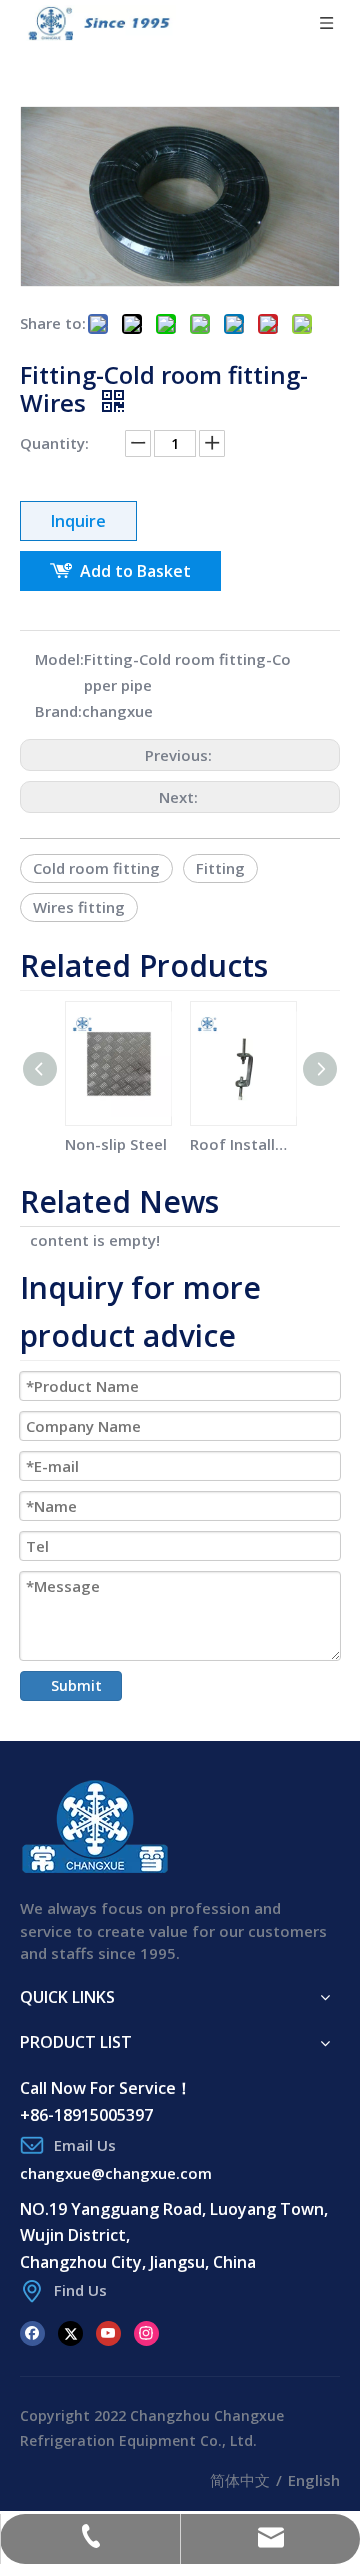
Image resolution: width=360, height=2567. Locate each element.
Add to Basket (135, 571)
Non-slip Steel (116, 1144)
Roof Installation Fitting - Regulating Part (242, 1144)
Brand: (58, 711)
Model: (59, 659)
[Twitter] (70, 2331)
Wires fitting (79, 907)
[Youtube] (108, 2331)
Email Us (85, 2145)
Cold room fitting (96, 868)
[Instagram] (146, 2331)
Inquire (78, 521)
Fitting (220, 868)
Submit (76, 1685)
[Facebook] (32, 2331)
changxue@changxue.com (116, 2173)
